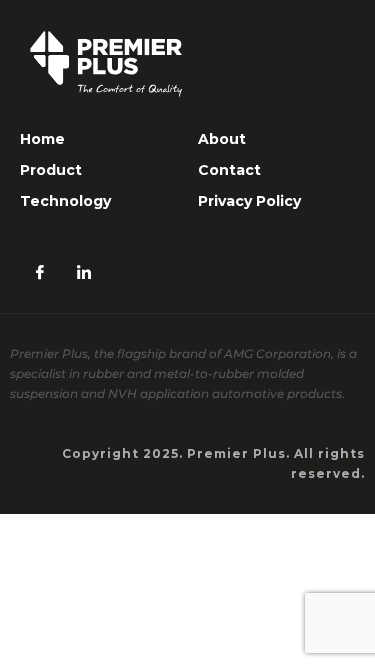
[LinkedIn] (84, 273)
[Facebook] (40, 273)
